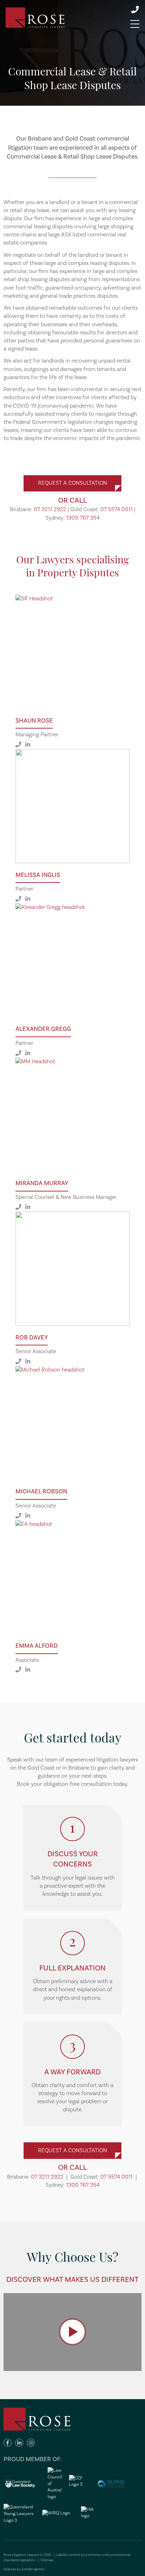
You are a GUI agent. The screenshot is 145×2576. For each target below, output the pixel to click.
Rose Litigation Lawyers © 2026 (28, 2555)
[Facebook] (8, 2443)
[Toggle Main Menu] (135, 24)
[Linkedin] (19, 2443)
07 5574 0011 (116, 509)
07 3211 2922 (50, 509)
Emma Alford (37, 1646)
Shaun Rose (34, 721)
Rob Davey (32, 1337)
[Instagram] (31, 2443)
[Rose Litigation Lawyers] (35, 18)
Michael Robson (41, 1491)
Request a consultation (72, 483)
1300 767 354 (83, 518)
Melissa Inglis (38, 875)
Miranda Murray (42, 1183)
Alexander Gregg (43, 1029)
